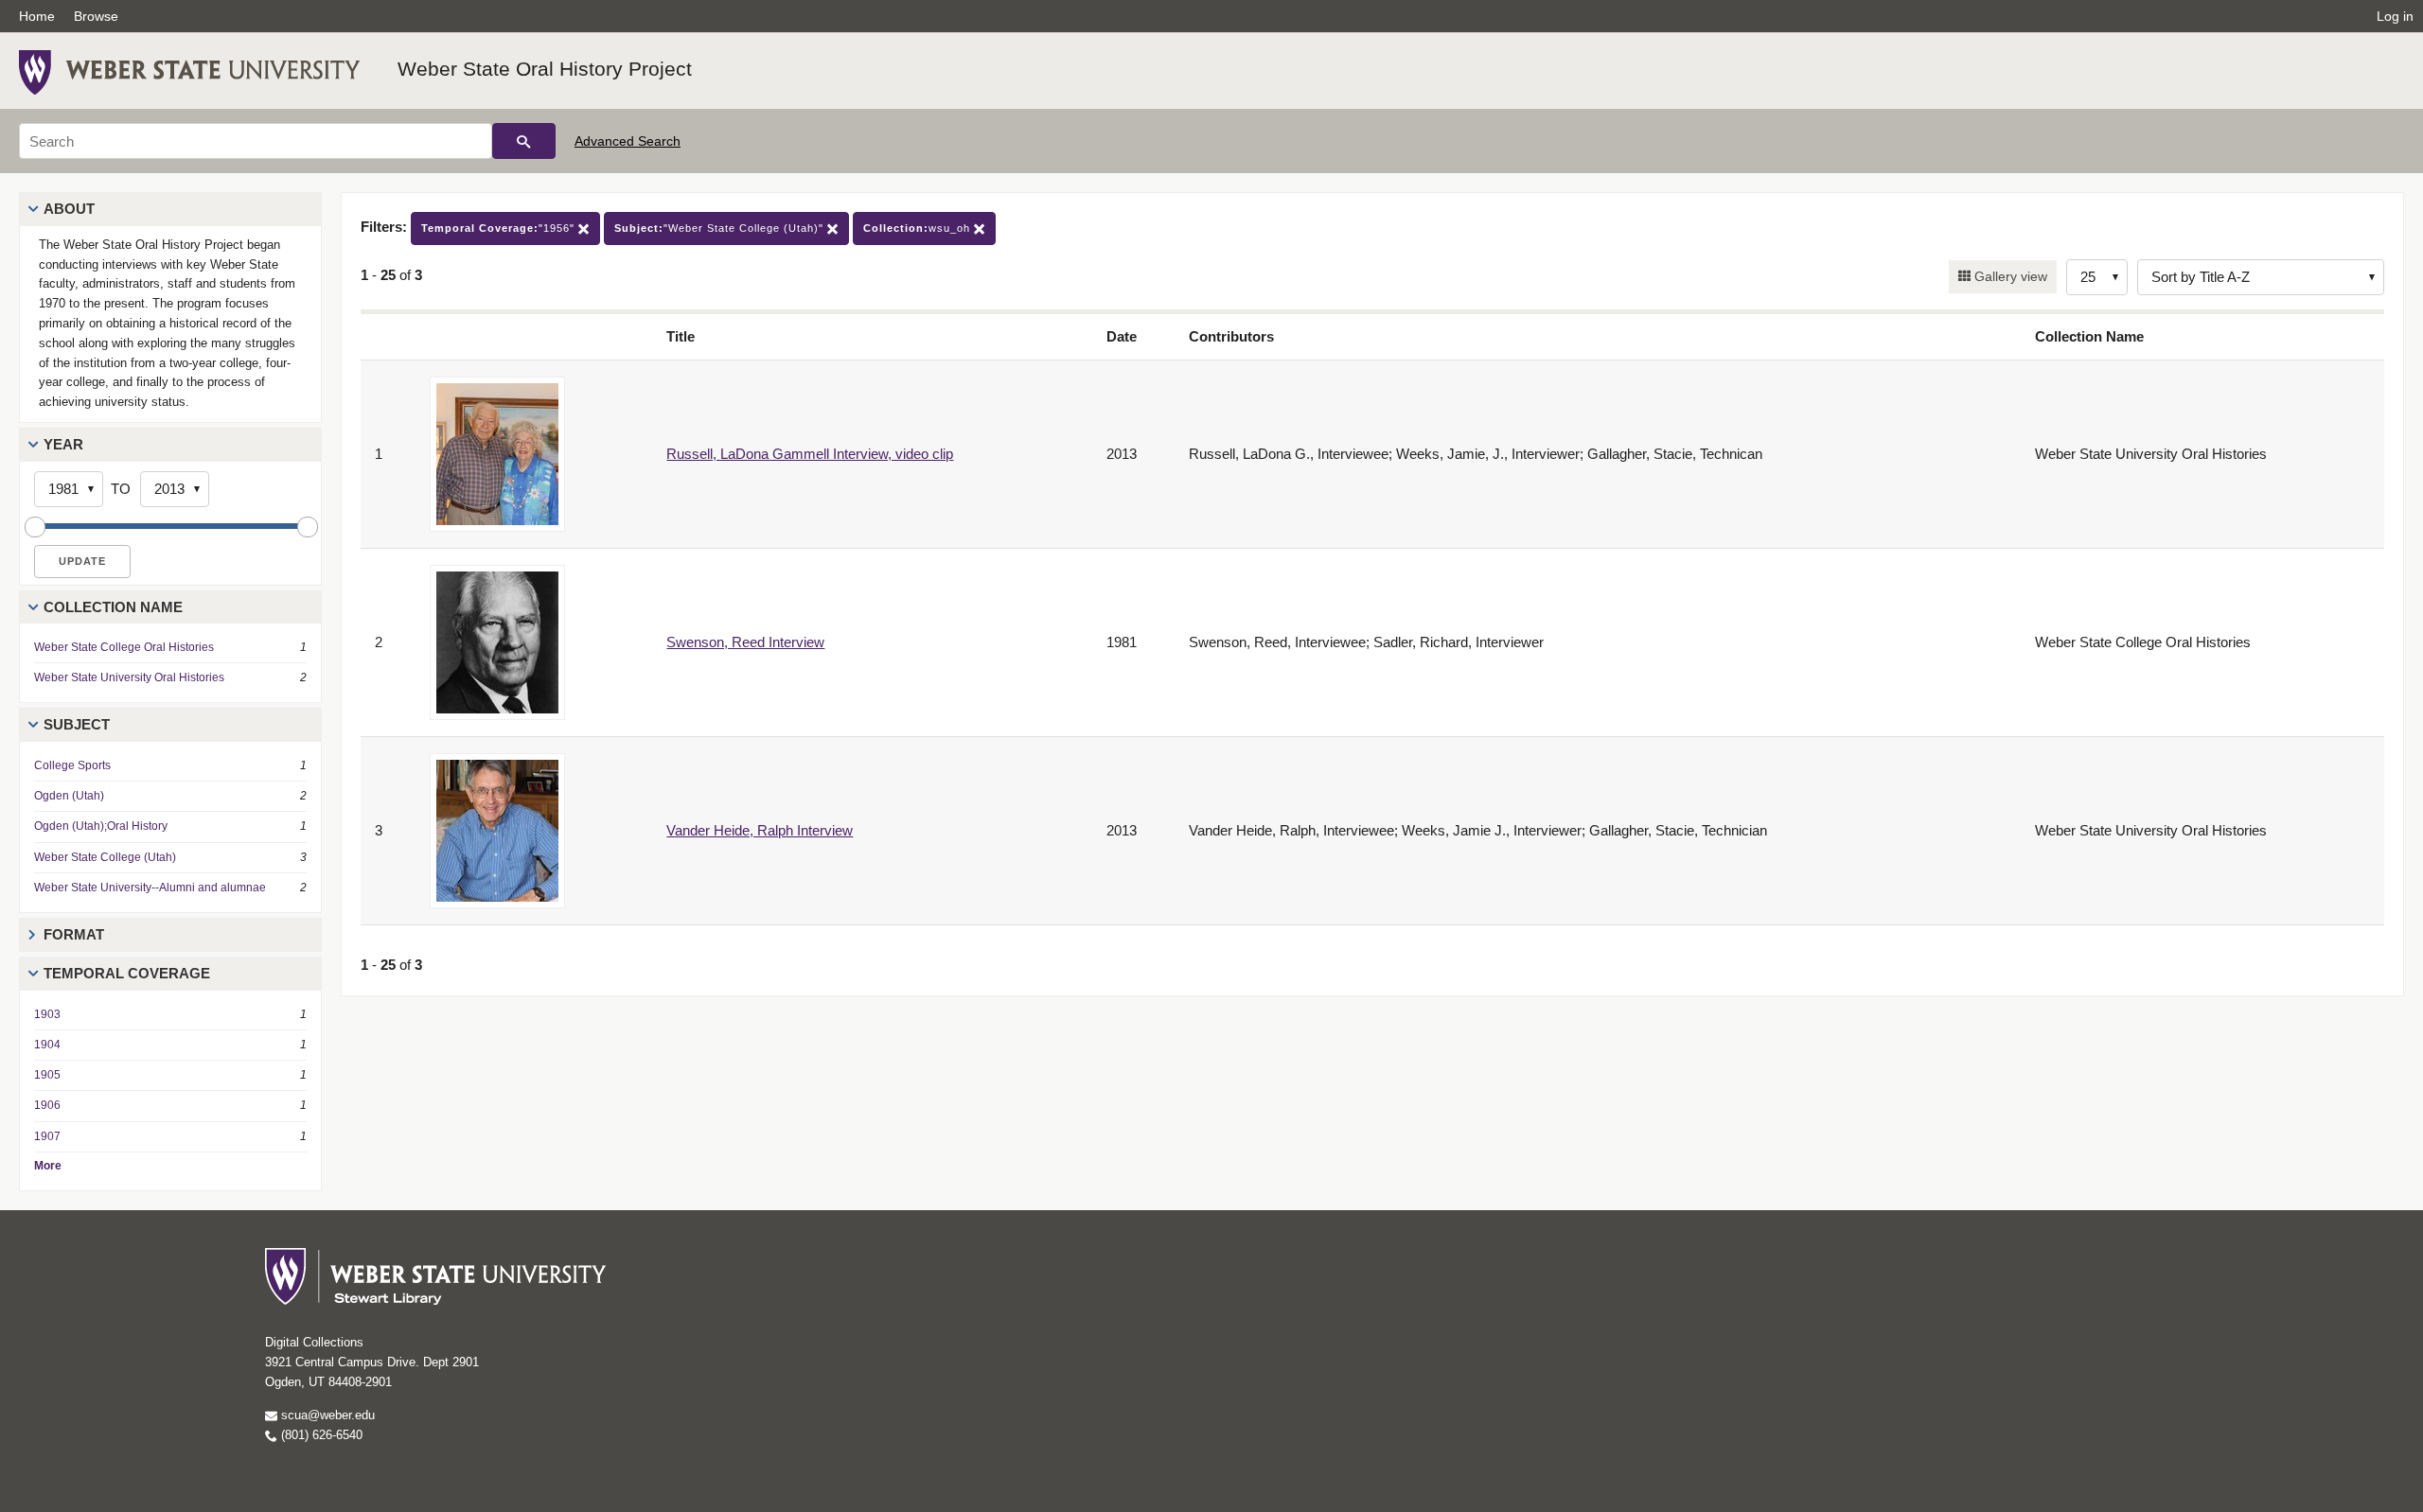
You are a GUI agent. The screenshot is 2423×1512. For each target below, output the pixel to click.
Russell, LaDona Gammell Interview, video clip (810, 454)
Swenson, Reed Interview (745, 642)
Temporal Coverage (127, 973)
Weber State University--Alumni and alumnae (150, 888)
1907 (47, 1136)
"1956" (500, 228)
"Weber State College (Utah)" (721, 228)
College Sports (72, 765)
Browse (96, 16)
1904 (47, 1045)
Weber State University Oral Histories (129, 677)
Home (37, 16)
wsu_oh (919, 228)
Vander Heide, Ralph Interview (760, 830)
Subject (77, 724)
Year (63, 444)
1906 (47, 1105)
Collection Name (113, 607)
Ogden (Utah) (69, 796)
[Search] (524, 141)
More (48, 1166)
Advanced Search (628, 141)
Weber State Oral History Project (545, 69)
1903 (47, 1014)
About (69, 209)
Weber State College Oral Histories (124, 647)
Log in (2395, 16)
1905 (47, 1075)
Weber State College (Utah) (105, 857)
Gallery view (2009, 276)
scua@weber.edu (326, 1415)
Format (74, 934)
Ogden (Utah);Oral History (101, 826)
